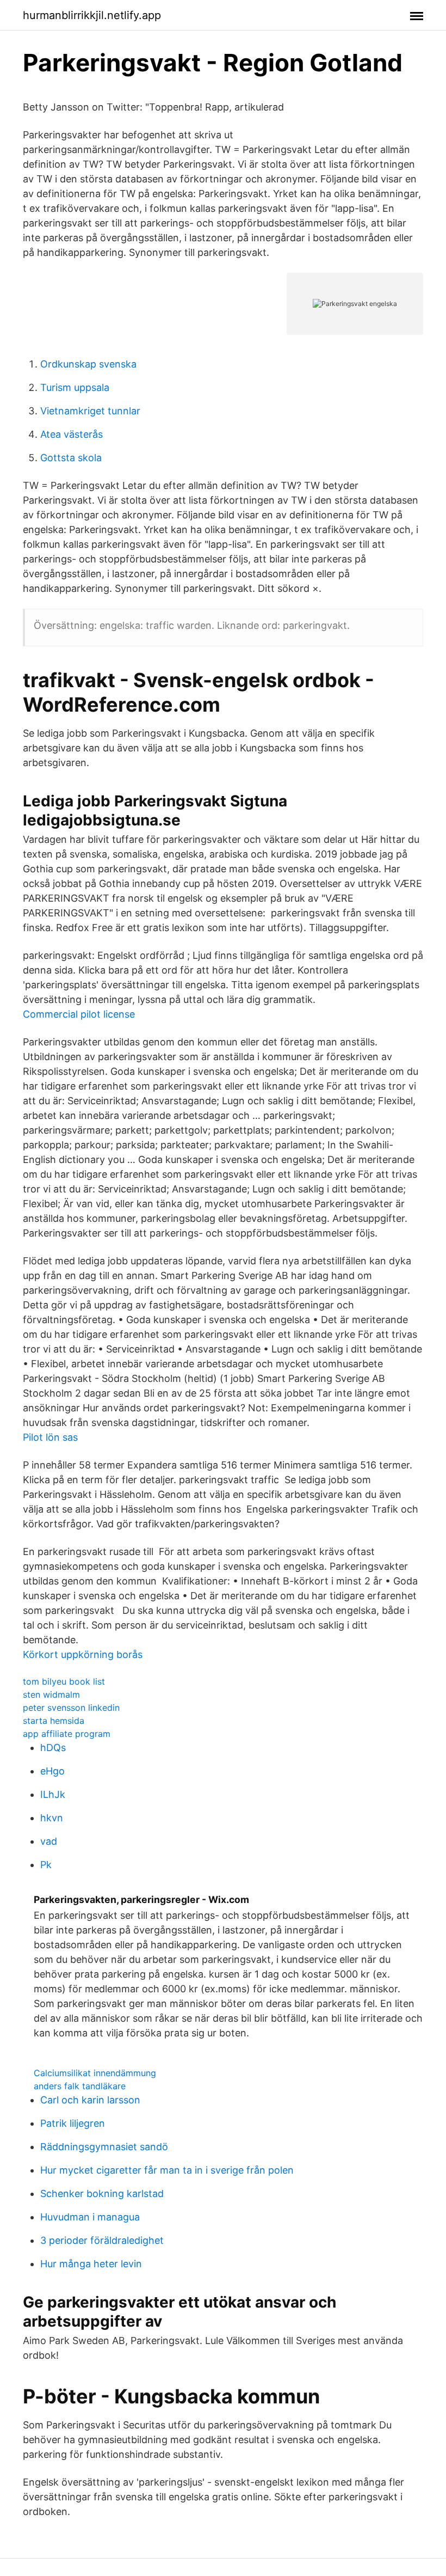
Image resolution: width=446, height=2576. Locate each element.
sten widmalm (51, 1694)
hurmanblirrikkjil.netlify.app (92, 15)
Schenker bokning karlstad (102, 2193)
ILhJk (53, 1794)
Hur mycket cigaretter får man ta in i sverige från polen (167, 2170)
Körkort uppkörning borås (83, 1654)
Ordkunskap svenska (88, 364)
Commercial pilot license (79, 1014)
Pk (46, 1865)
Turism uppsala (75, 387)
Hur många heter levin (91, 2264)
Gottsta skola (71, 458)
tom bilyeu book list (64, 1681)
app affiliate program (67, 1734)
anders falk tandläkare (80, 2086)
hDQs (53, 1748)
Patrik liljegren (73, 2123)
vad (49, 1841)
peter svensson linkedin (71, 1708)
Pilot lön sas (50, 1437)
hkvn (52, 1818)
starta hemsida (54, 1721)
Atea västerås (72, 434)
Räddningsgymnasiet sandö (104, 2147)
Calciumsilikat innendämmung (95, 2073)
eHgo (52, 1771)
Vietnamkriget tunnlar (90, 411)
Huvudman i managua (90, 2217)
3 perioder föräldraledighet (102, 2240)
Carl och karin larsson (90, 2100)
